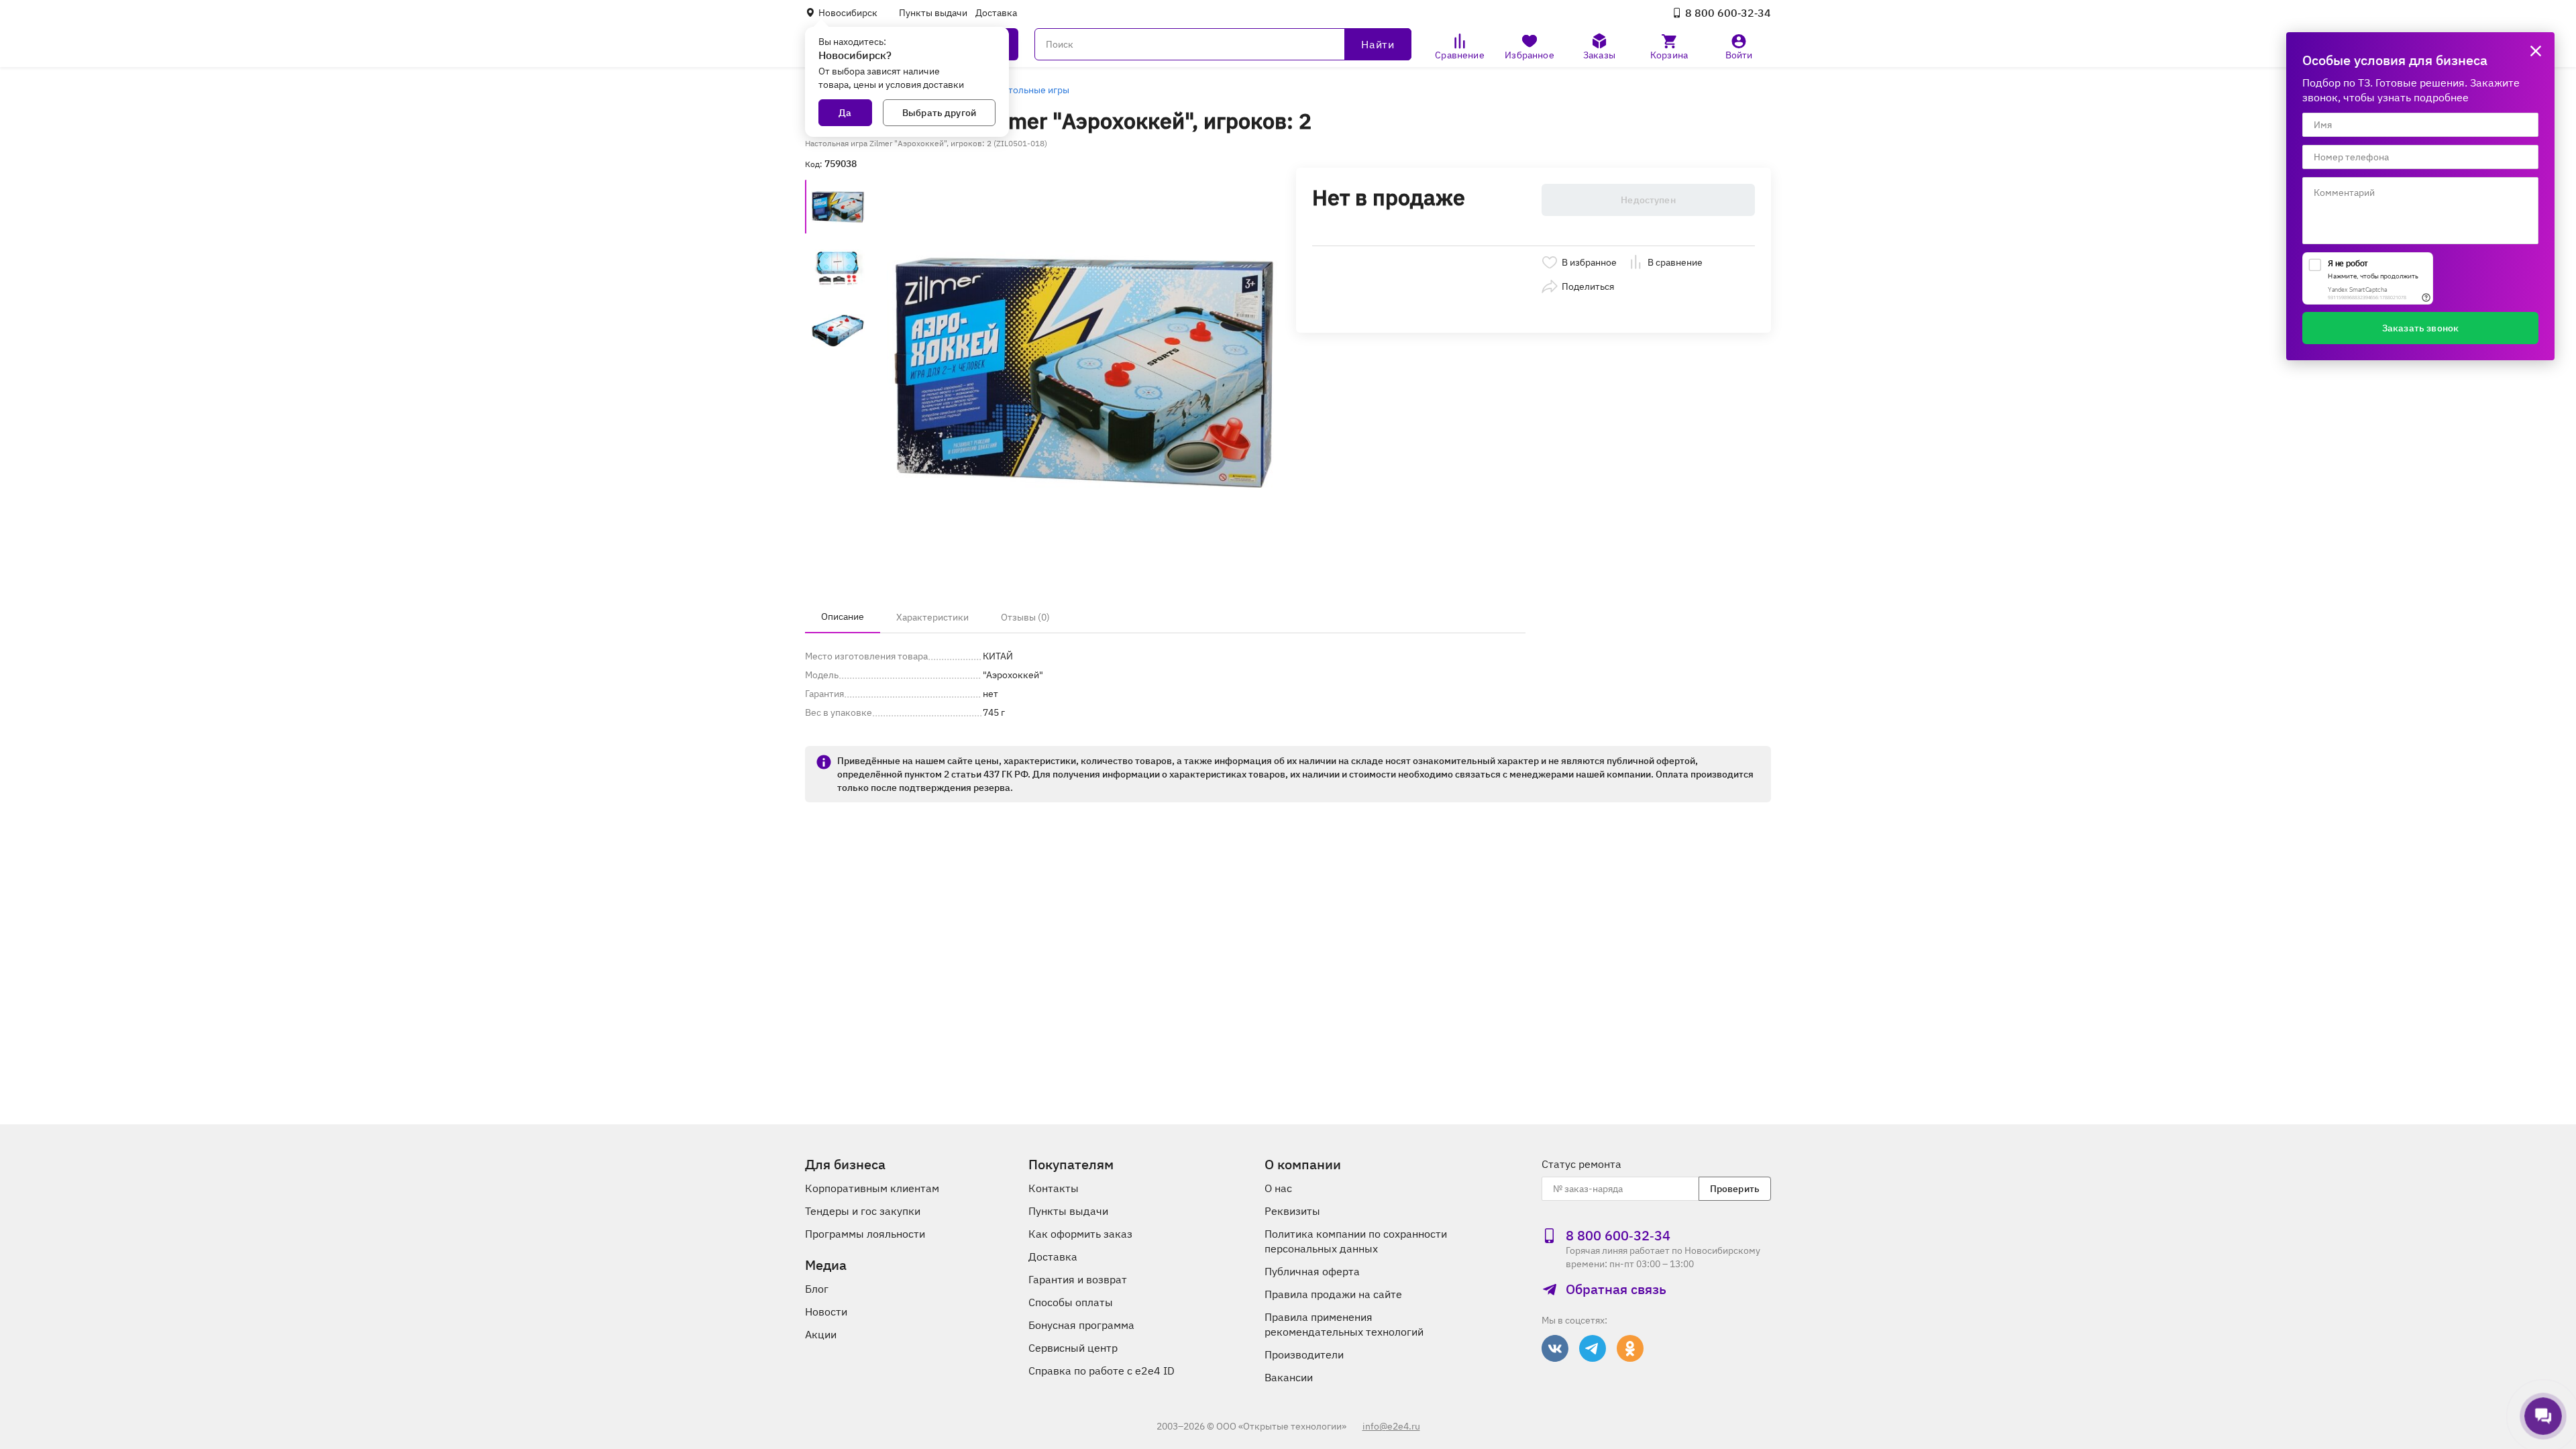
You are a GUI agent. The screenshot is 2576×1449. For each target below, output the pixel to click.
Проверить (1735, 1189)
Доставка (996, 13)
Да (845, 113)
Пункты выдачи (933, 13)
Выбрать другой (939, 113)
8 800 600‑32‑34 (1728, 13)
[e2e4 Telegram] (1593, 1348)
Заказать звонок (2420, 328)
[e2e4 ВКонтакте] (1555, 1348)
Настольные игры (1031, 90)
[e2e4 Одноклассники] (1630, 1348)
